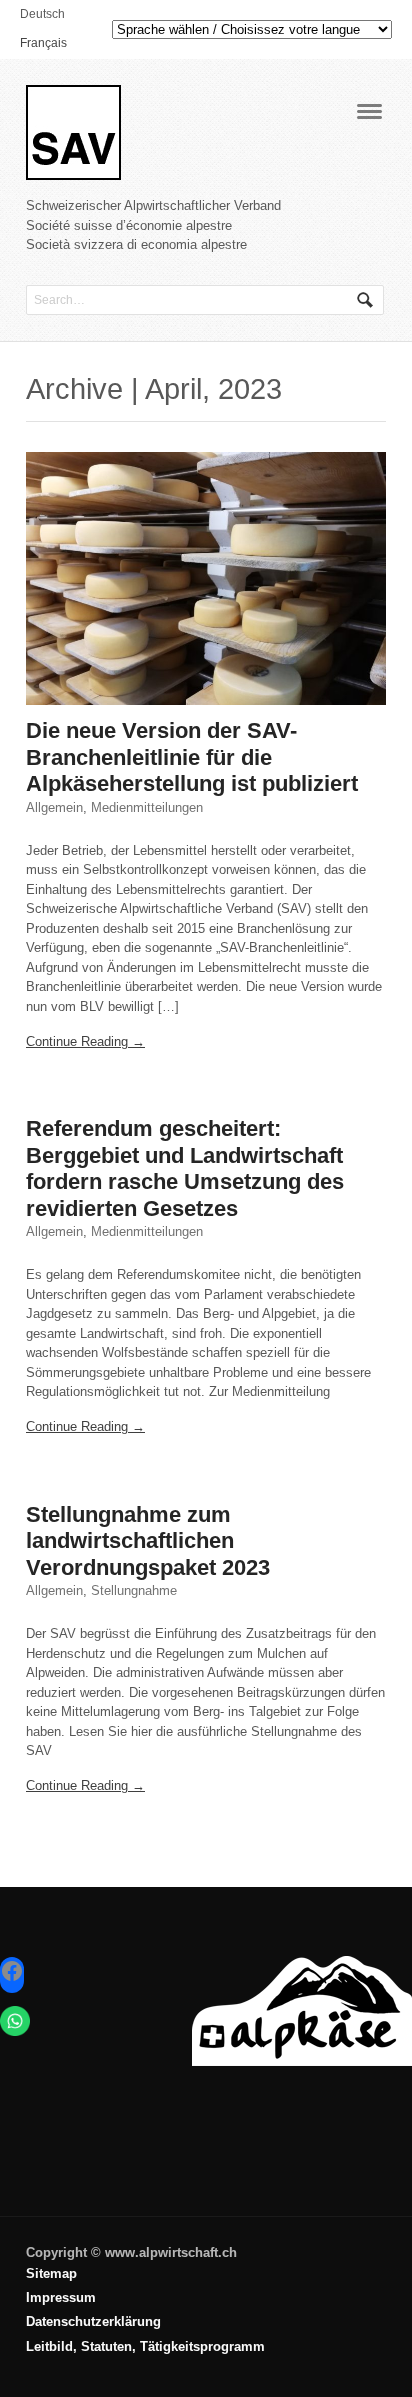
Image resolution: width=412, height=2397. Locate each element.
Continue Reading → (85, 1041)
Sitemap (51, 2273)
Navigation (369, 111)
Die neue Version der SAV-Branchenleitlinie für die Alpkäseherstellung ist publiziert (192, 757)
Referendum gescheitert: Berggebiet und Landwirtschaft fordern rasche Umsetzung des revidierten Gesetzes (185, 1168)
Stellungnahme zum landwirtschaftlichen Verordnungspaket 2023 (148, 1541)
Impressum (61, 2297)
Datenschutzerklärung (93, 2321)
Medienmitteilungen (147, 807)
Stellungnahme (134, 1590)
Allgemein (54, 807)
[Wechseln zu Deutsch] (196, 2362)
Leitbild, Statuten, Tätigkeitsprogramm (145, 2346)
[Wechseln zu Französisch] (196, 2368)
